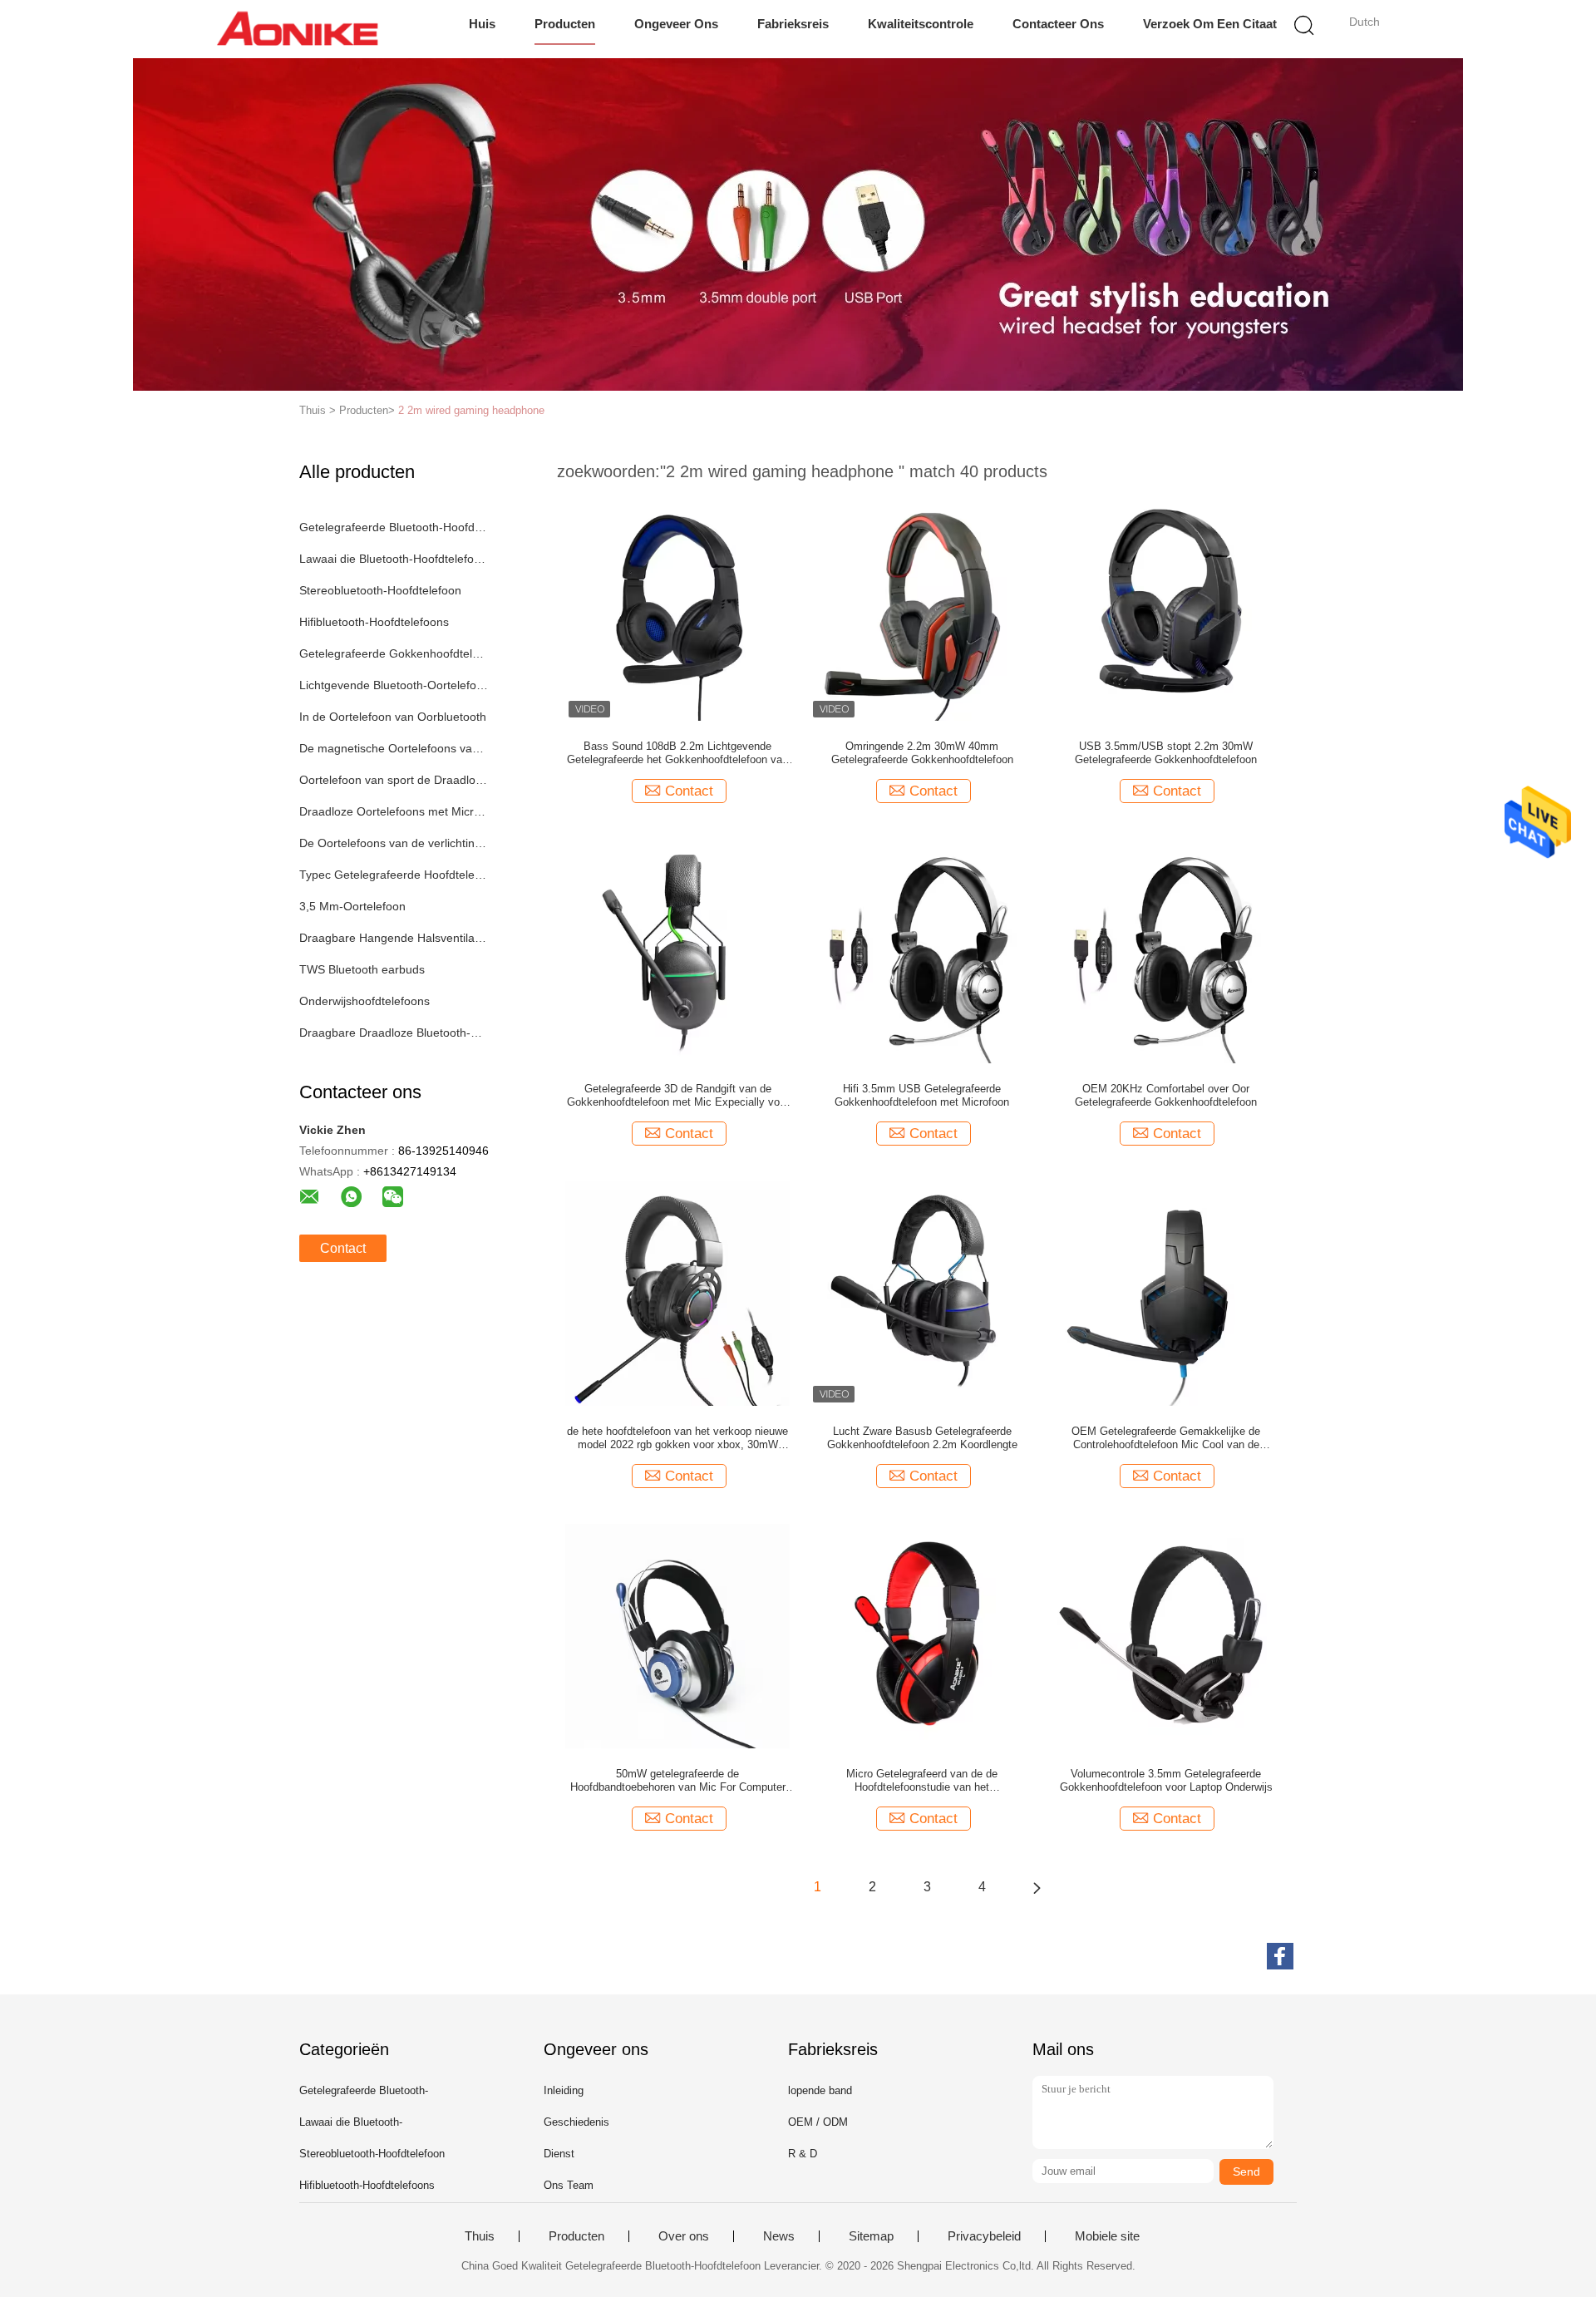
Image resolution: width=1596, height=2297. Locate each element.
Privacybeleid (984, 2236)
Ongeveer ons (676, 24)
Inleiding (564, 2090)
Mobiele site (1107, 2236)
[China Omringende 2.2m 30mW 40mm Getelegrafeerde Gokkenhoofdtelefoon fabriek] (922, 608)
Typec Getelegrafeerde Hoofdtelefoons (394, 875)
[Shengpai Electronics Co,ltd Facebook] (1280, 1956)
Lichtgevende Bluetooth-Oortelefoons (394, 685)
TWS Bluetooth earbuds (362, 969)
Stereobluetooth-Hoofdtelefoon (380, 590)
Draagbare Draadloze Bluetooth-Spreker (394, 1033)
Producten (565, 24)
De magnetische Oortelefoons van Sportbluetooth (394, 748)
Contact (343, 1248)
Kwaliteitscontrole (921, 24)
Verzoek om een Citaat (1210, 24)
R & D (803, 2154)
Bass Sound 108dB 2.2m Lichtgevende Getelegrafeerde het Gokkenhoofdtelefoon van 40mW (677, 753)
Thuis (480, 2236)
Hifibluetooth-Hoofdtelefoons (374, 622)
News (779, 2236)
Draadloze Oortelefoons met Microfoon (394, 811)
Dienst (559, 2154)
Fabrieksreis (793, 24)
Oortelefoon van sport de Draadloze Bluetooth (394, 780)
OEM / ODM (818, 2122)
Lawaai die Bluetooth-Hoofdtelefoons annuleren (394, 559)
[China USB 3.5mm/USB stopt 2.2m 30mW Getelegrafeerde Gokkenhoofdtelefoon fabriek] (1166, 608)
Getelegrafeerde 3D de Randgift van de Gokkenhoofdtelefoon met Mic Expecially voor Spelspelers (678, 1096)
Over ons (684, 2236)
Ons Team (569, 2185)
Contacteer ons (1058, 24)
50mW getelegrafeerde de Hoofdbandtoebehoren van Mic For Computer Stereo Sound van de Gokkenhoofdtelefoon (678, 1781)
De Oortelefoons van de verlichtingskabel (394, 843)
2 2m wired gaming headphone (471, 410)
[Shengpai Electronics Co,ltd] (297, 29)
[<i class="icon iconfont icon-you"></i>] (1037, 1887)
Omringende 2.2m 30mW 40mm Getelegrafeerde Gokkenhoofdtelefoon (922, 753)
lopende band (820, 2090)
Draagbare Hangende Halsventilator (394, 938)
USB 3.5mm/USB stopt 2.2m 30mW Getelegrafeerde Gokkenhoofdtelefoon (1166, 753)
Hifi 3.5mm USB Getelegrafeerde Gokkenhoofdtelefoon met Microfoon (922, 1095)
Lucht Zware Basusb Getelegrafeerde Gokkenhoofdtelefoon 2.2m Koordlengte (922, 1438)
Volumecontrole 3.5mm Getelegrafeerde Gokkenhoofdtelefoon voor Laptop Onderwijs (1166, 1780)
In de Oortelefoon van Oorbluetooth (393, 717)
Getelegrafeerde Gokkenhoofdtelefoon (394, 653)
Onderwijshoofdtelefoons (365, 1001)
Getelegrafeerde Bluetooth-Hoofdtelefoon (394, 527)
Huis (482, 24)
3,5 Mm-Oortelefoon (352, 906)
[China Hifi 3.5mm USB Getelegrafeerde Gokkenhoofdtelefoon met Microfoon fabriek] (922, 950)
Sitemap (871, 2236)
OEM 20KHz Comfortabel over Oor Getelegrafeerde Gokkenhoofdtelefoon (1166, 1095)
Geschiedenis (576, 2122)
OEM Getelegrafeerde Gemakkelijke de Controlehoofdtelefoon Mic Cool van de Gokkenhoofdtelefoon (1166, 1438)
